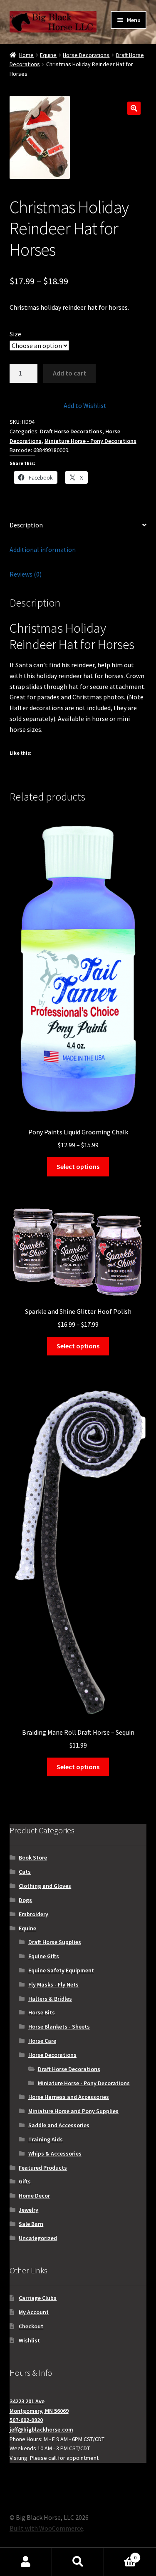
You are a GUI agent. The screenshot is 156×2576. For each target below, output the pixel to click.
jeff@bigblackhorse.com (41, 2429)
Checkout (31, 2326)
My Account (34, 2312)
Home (26, 55)
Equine (48, 55)
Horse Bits (42, 2012)
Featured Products (43, 2168)
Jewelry (28, 2210)
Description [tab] (26, 525)
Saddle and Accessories (59, 2125)
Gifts (25, 2181)
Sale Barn (31, 2224)
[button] (134, 108)
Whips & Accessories (55, 2153)
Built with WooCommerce (46, 2528)
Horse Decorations (86, 55)
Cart (120, 2555)
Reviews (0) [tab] (26, 574)
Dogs (25, 1900)
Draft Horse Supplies (55, 1942)
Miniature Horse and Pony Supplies (73, 2111)
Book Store (33, 1857)
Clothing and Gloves (45, 1886)
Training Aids (46, 2139)
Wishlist (29, 2340)
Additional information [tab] (43, 550)
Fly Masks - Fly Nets (53, 1984)
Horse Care (42, 2041)
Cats (25, 1872)
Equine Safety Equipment (61, 1970)
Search (78, 2562)
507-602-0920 (26, 2420)
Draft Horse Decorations (71, 431)
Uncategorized (38, 2238)
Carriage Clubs (38, 2298)
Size (15, 334)
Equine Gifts (44, 1956)
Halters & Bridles (50, 1999)
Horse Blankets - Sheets (59, 2026)
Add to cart (69, 373)
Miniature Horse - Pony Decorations (90, 441)
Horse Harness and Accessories (69, 2097)
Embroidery (33, 1914)
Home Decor (34, 2196)
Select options (78, 1166)
